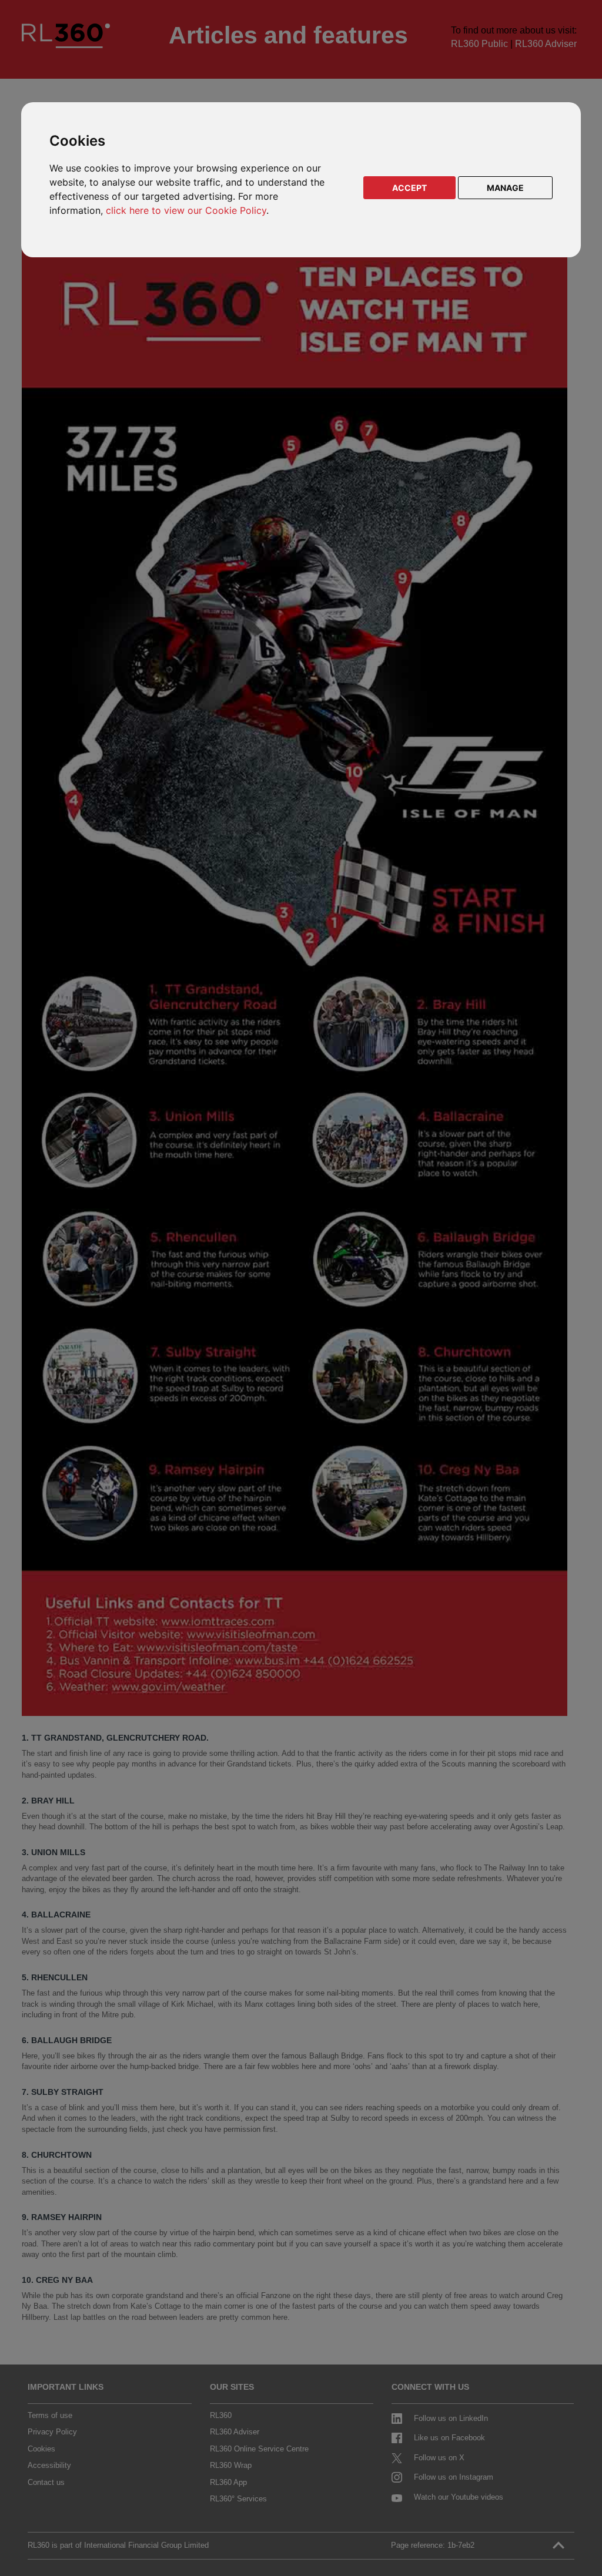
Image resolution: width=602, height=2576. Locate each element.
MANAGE (505, 188)
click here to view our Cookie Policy (186, 210)
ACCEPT (409, 188)
